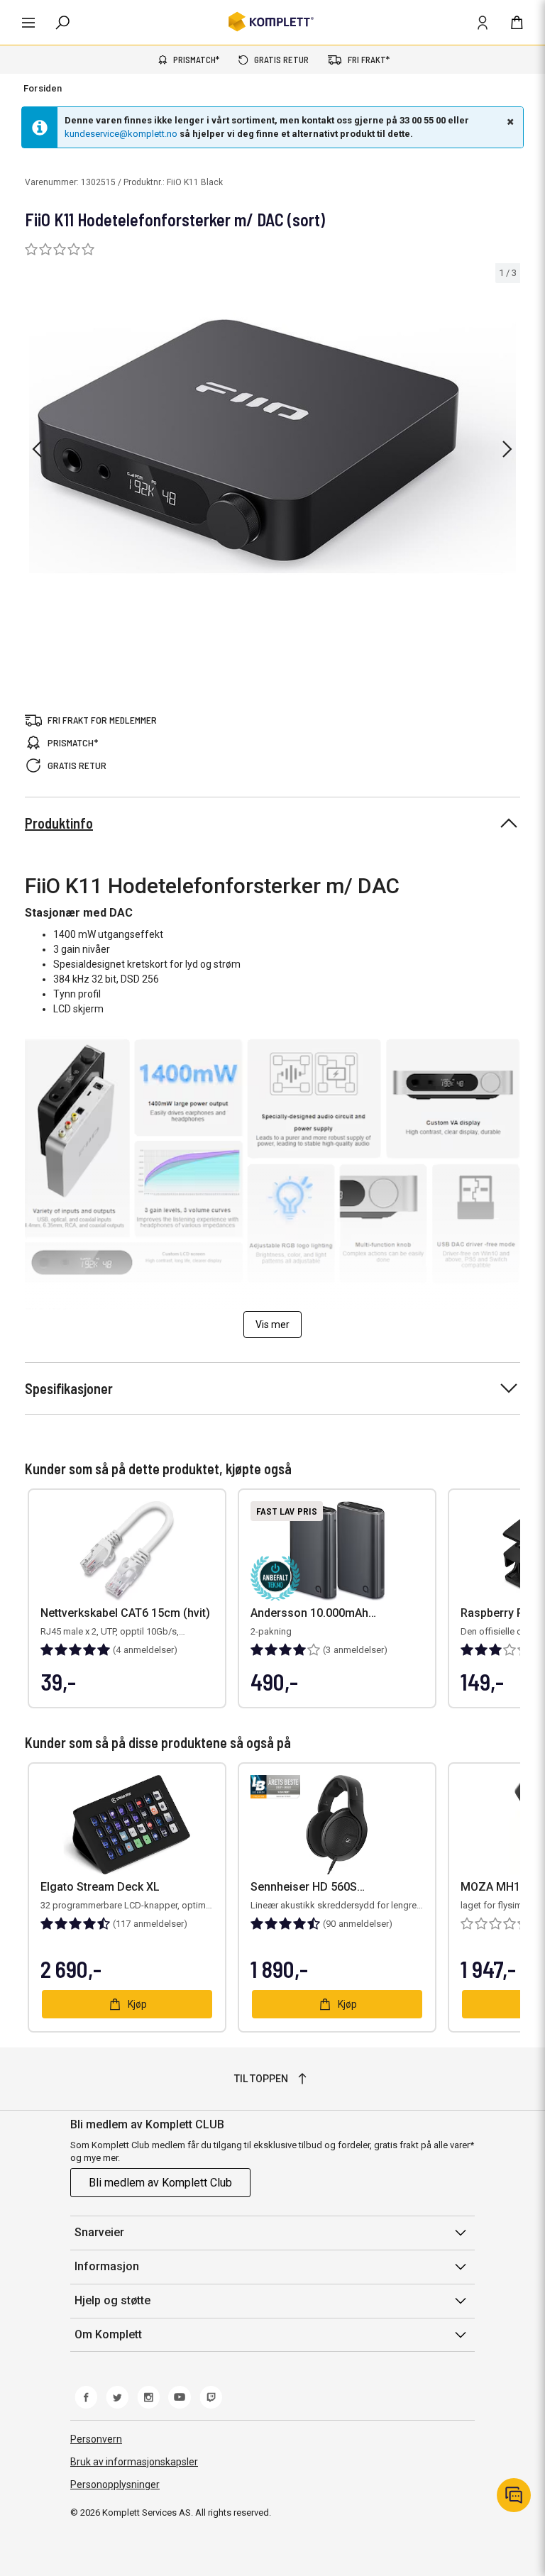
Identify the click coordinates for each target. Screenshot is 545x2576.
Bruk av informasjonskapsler (134, 2462)
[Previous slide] (37, 449)
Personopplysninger (115, 2484)
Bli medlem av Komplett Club (160, 2183)
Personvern (96, 2439)
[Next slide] (507, 449)
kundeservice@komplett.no (121, 134)
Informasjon (107, 2266)
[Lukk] (509, 121)
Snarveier (99, 2232)
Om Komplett (108, 2334)
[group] (272, 447)
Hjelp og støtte (112, 2300)
